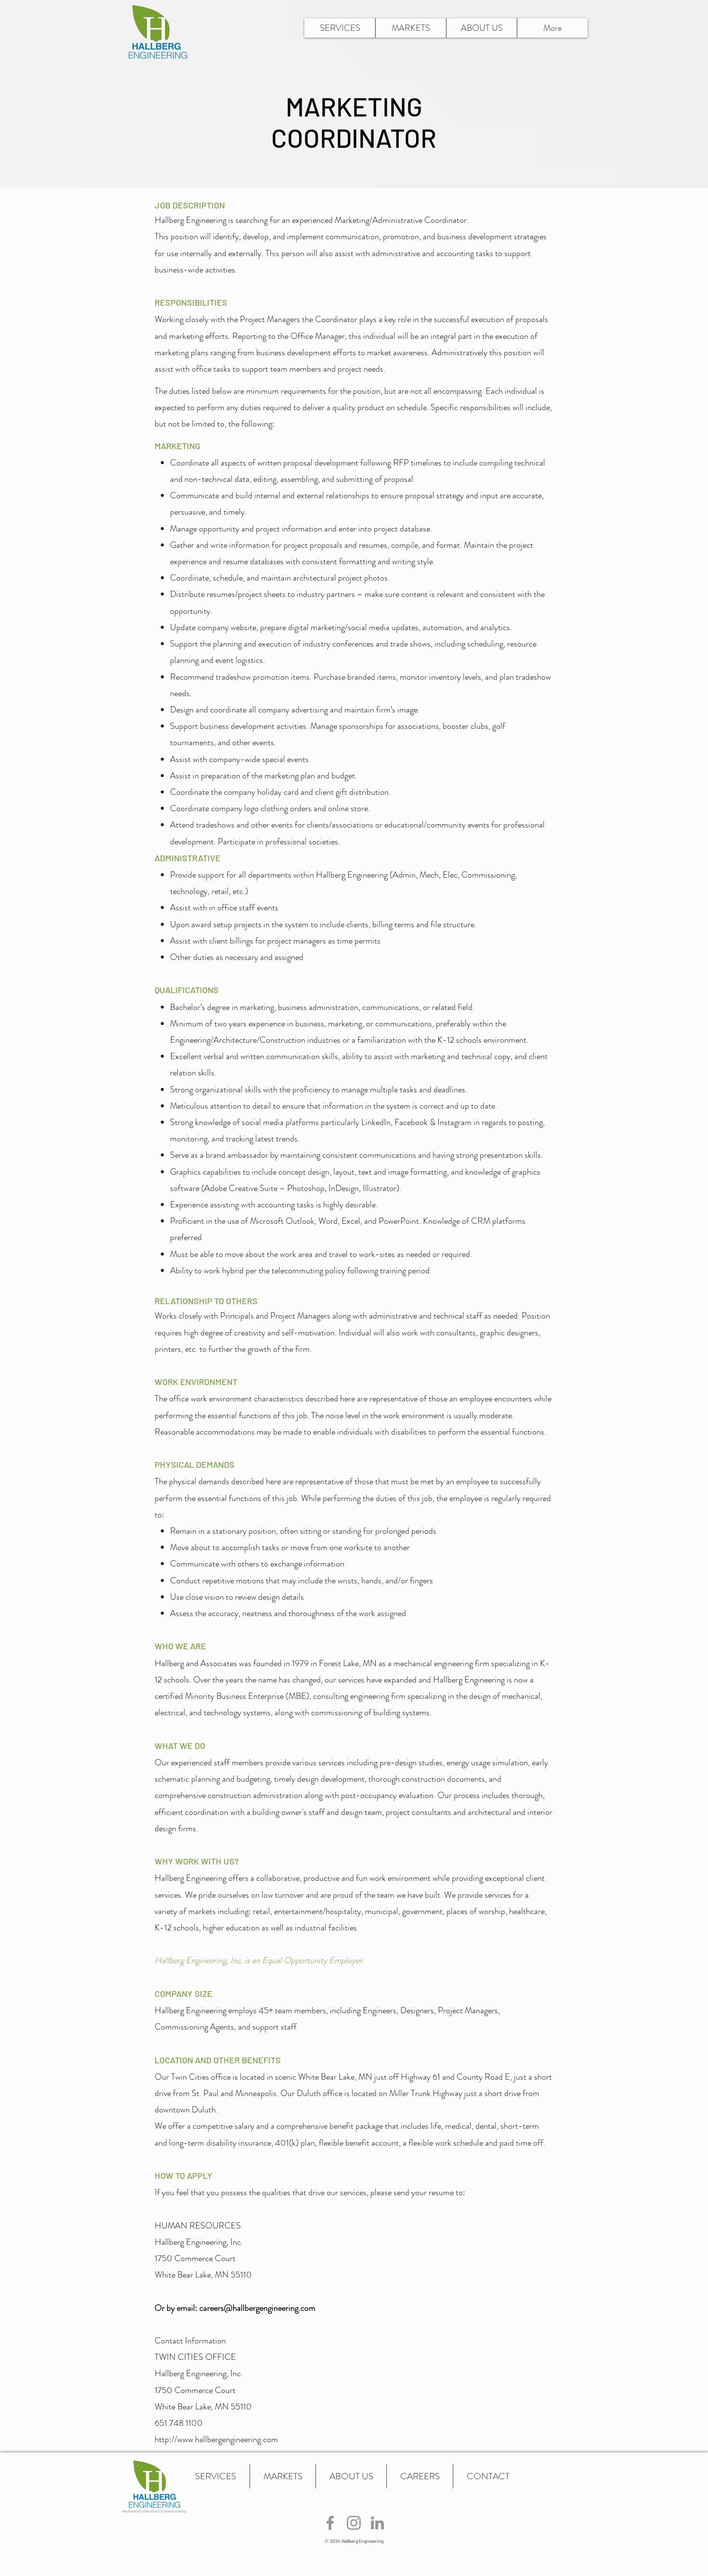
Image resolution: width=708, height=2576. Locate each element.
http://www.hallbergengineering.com (216, 2439)
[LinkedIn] (377, 2523)
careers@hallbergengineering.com (257, 2308)
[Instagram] (354, 2523)
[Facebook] (330, 2523)
